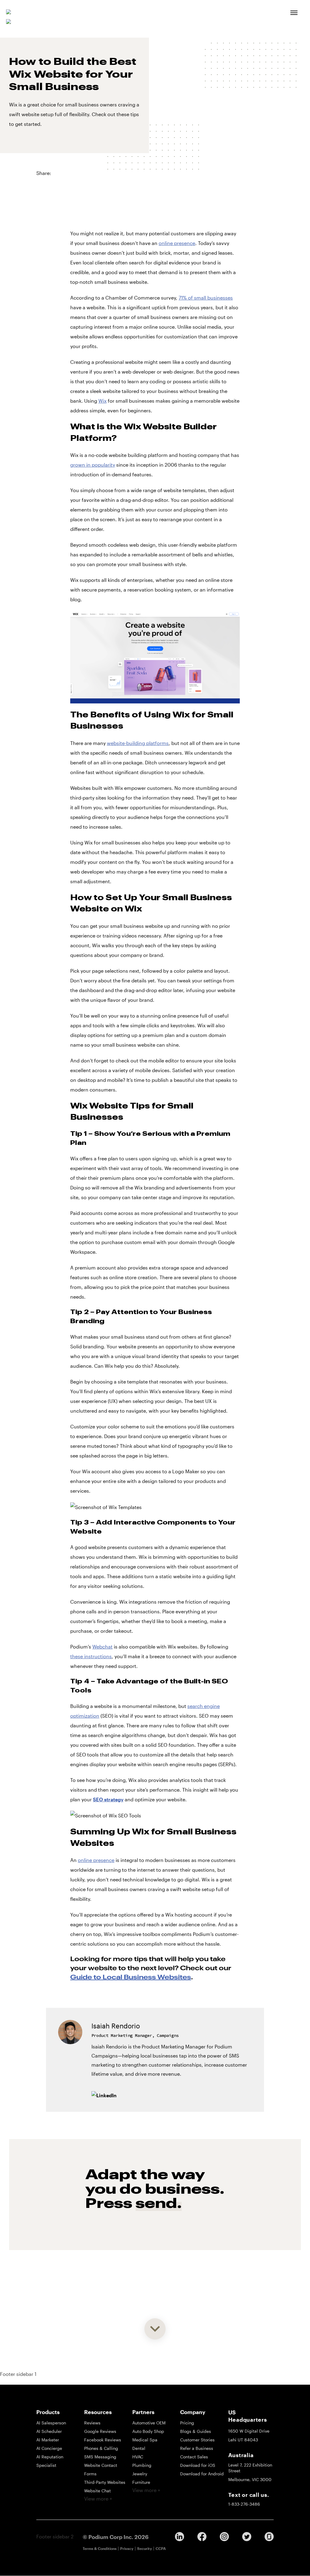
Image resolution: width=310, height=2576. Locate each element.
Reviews (92, 2423)
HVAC (138, 2457)
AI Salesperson (51, 2423)
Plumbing (142, 2465)
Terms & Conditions (100, 2548)
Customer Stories (197, 2440)
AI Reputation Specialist (50, 2461)
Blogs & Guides (196, 2431)
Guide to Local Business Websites (131, 1977)
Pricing (187, 2423)
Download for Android (202, 2474)
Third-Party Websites (105, 2482)
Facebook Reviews (103, 2440)
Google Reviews (100, 2431)
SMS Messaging (100, 2457)
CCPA (161, 2548)
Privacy (127, 2548)
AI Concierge (49, 2448)
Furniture (141, 2482)
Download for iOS (198, 2465)
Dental (139, 2448)
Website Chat (97, 2491)
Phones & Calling (101, 2448)
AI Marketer (48, 2440)
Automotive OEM (149, 2423)
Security (145, 2548)
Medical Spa (145, 2440)
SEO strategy (108, 1799)
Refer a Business (197, 2448)
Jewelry (140, 2474)
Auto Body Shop (148, 2431)
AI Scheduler (49, 2431)
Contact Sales (194, 2457)
